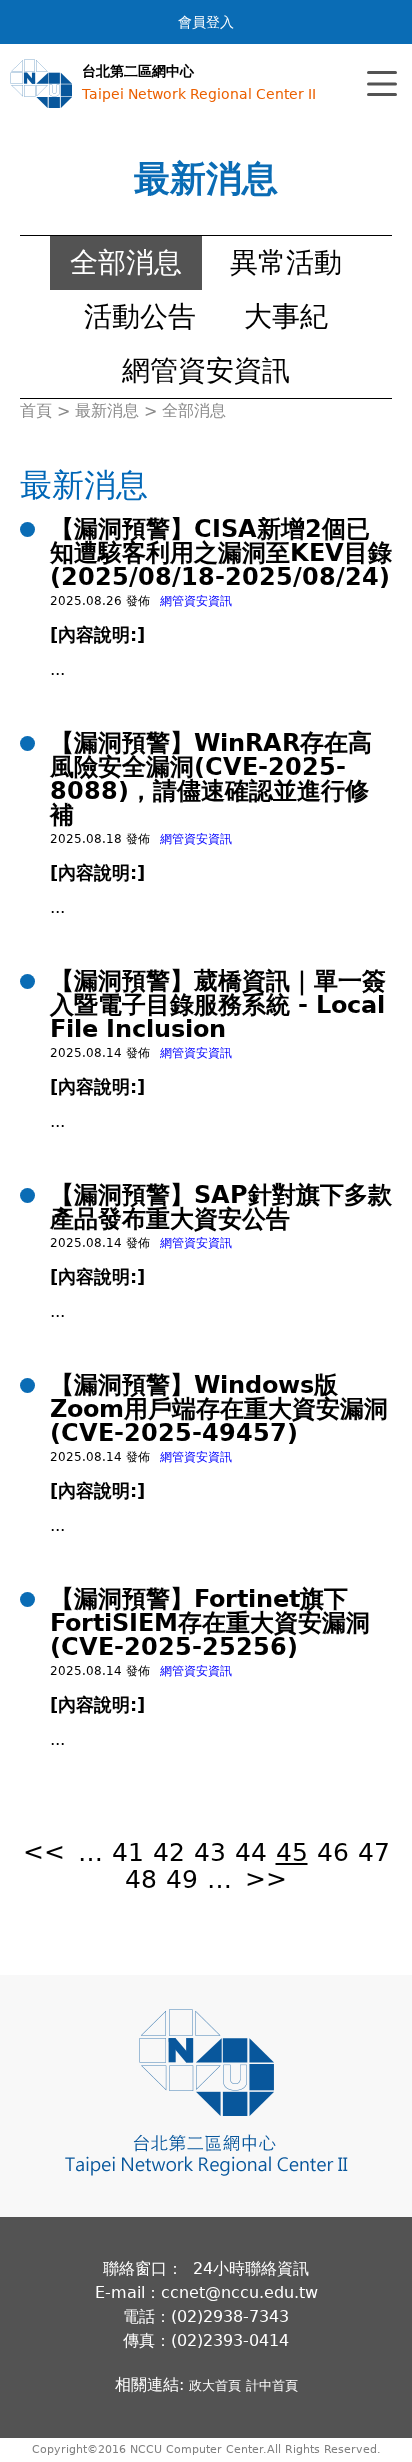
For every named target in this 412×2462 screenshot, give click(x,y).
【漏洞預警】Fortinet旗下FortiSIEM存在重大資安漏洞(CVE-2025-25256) (210, 1623)
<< (44, 1852)
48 (141, 1879)
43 (210, 1852)
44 (251, 1852)
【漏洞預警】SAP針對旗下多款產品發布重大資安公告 (221, 1207)
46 (333, 1852)
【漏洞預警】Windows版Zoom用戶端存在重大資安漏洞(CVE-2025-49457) (219, 1409)
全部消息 (126, 262)
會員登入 (206, 22)
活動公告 (140, 316)
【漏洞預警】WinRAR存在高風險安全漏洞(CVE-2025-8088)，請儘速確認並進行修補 (211, 779)
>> (266, 1879)
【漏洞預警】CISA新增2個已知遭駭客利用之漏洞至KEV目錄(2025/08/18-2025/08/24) (221, 553)
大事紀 (286, 316)
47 (374, 1852)
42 (169, 1852)
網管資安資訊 (206, 370)
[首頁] (41, 83)
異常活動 (286, 262)
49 (182, 1879)
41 (128, 1852)
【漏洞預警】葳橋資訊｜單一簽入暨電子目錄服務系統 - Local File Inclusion (218, 1005)
